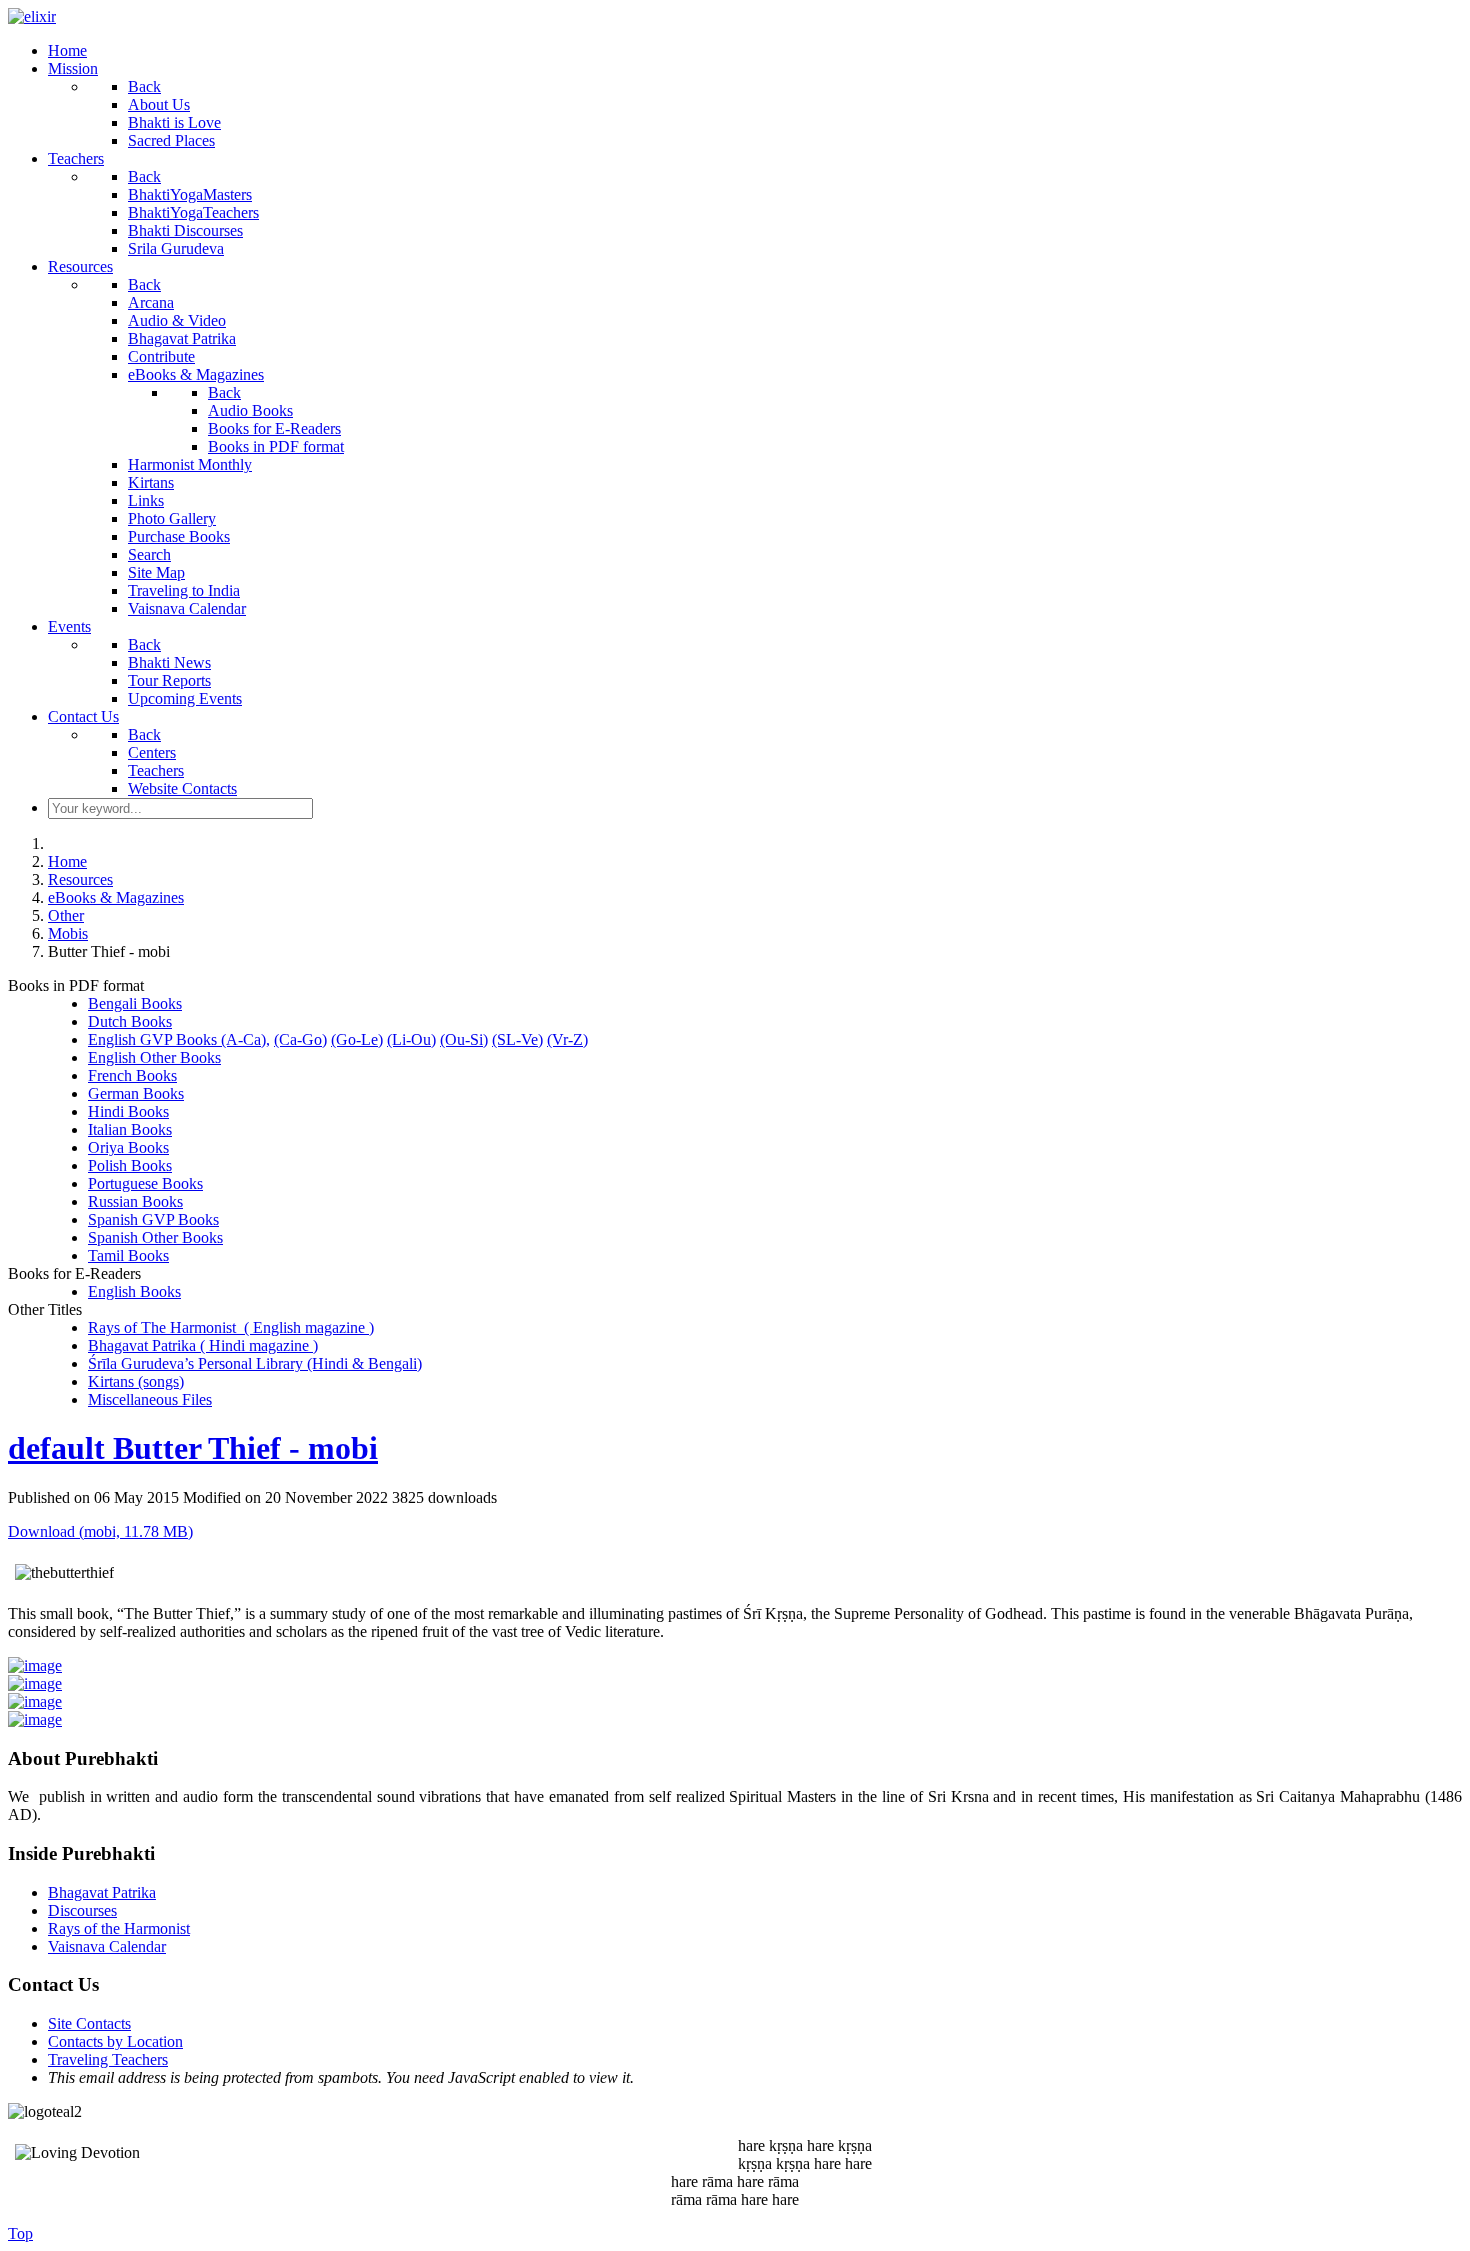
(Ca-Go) (300, 1039)
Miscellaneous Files (150, 1399)
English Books (134, 1291)
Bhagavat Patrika (102, 1892)
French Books (132, 1075)
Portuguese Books (145, 1183)
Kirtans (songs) (136, 1381)
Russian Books (135, 1201)
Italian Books (130, 1129)
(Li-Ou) (411, 1039)
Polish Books (130, 1165)
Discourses (82, 1910)
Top (20, 2233)
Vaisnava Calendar (107, 1946)
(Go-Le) (357, 1039)
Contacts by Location (115, 2041)
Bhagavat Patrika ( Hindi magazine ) (203, 1345)
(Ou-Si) (464, 1039)
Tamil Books (128, 1255)
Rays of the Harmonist (119, 1928)
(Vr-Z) (567, 1039)
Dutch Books (130, 1021)
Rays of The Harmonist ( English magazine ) (231, 1327)
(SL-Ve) (517, 1039)
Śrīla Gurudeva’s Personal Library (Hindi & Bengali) (255, 1363)
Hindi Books (128, 1111)
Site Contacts (89, 2023)
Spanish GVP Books (153, 1219)
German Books (136, 1093)
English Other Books (154, 1057)
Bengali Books (135, 1003)
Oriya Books (128, 1147)
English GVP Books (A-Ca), (179, 1039)
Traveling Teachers (108, 2059)
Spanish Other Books (155, 1237)
